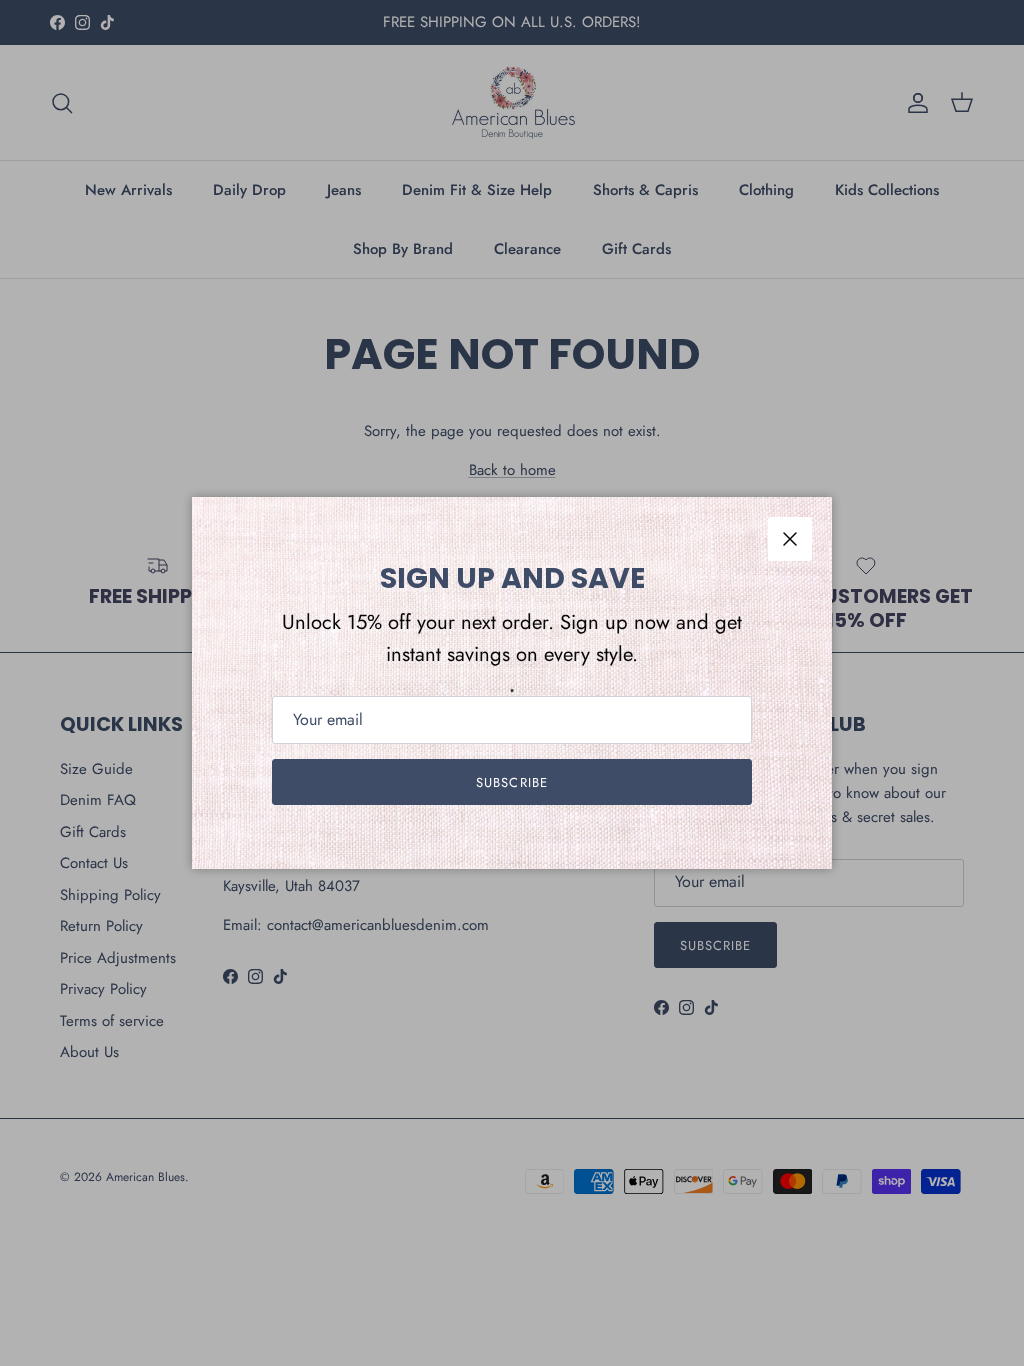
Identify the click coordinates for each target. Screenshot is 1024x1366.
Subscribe (511, 782)
